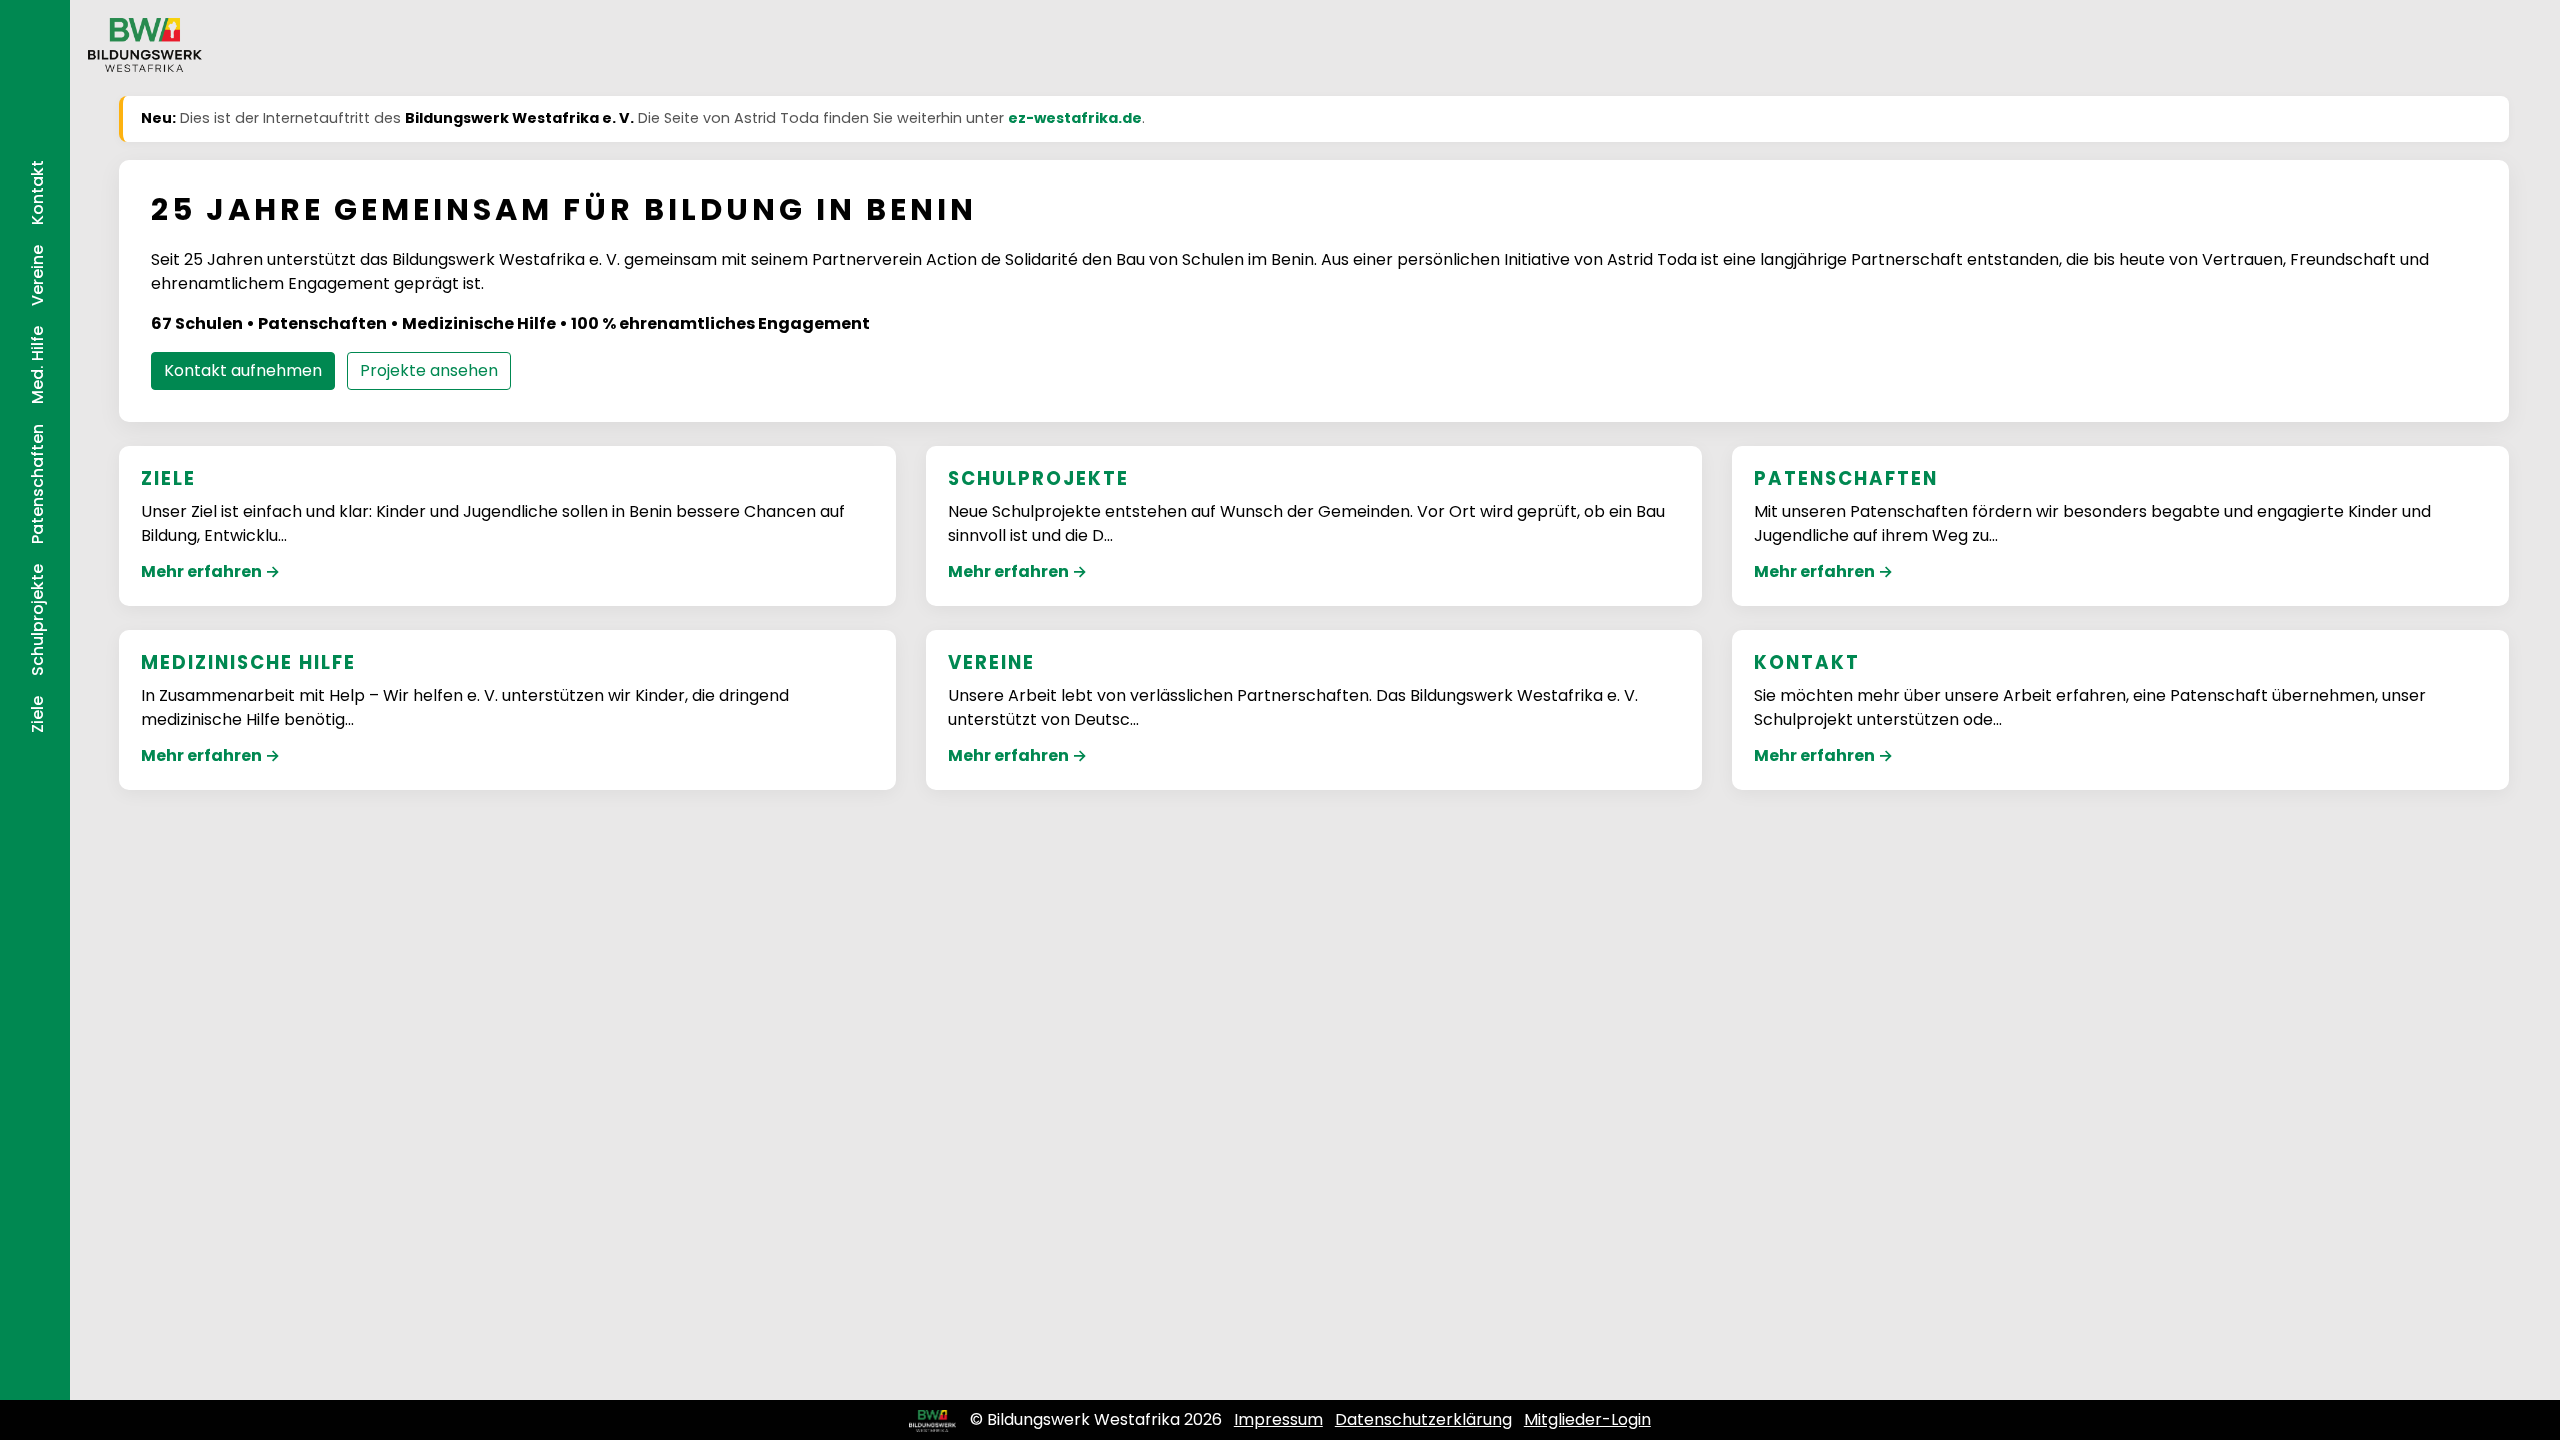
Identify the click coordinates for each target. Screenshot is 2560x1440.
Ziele (37, 714)
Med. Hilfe (37, 365)
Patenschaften (37, 484)
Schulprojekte (37, 620)
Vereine (37, 275)
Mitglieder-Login (1587, 1419)
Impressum (1278, 1419)
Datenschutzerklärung (1423, 1419)
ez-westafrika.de (1075, 118)
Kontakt (37, 192)
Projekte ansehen (429, 370)
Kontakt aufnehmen (243, 370)
